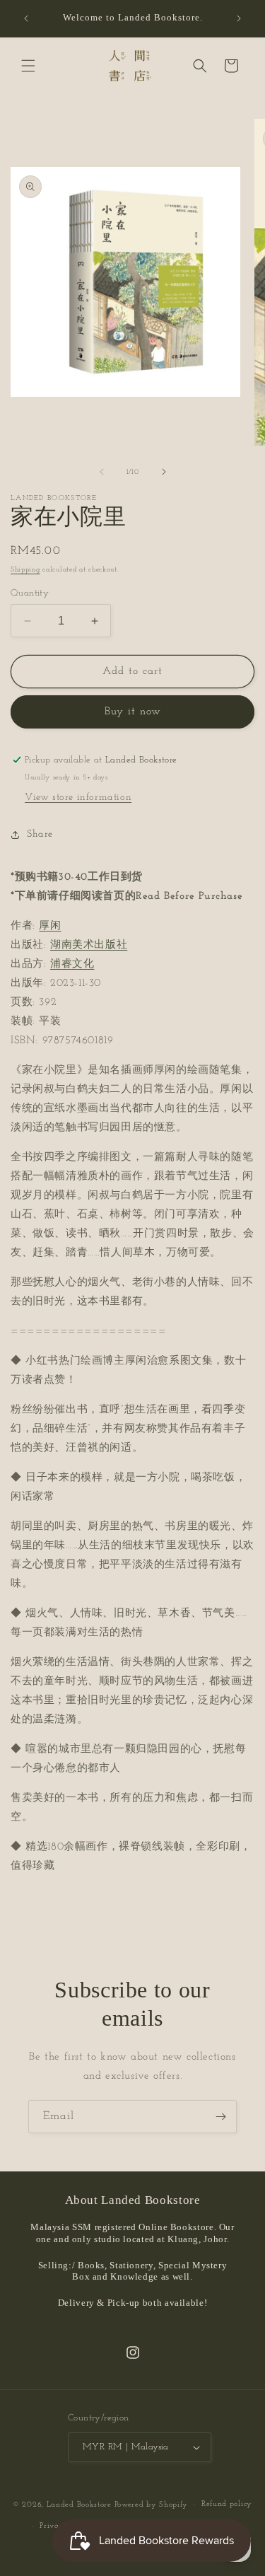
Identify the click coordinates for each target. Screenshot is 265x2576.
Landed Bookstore (79, 2505)
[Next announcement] (239, 18)
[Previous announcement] (26, 18)
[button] (28, 66)
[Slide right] (164, 472)
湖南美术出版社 (89, 945)
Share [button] (40, 834)
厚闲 (50, 926)
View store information (78, 797)
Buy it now (133, 712)
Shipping (25, 570)
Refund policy (227, 2504)
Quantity (30, 593)
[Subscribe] (220, 2117)
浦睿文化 (72, 964)
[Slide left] (102, 472)
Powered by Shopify (152, 2505)
